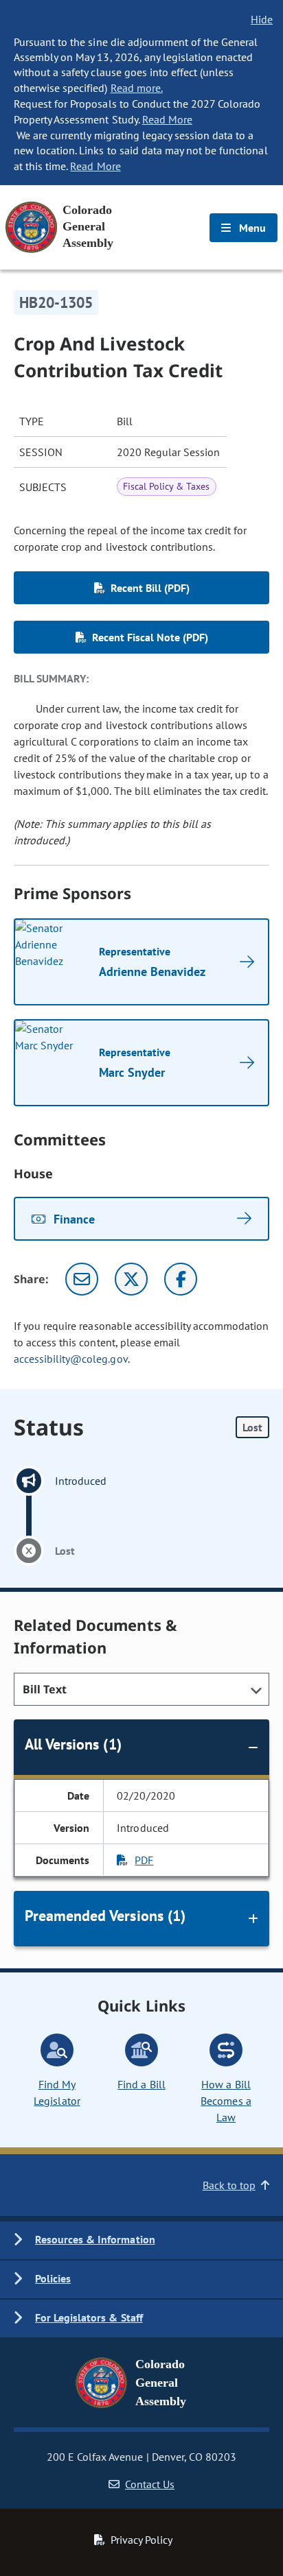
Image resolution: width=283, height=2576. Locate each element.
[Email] (82, 1279)
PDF (144, 1860)
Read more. (137, 88)
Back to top (229, 2185)
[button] (141, 2240)
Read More (167, 119)
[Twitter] (131, 1279)
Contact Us (150, 2484)
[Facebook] (181, 1279)
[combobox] (141, 1689)
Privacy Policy (141, 2540)
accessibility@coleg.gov (71, 1359)
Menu (251, 228)
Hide (262, 19)
